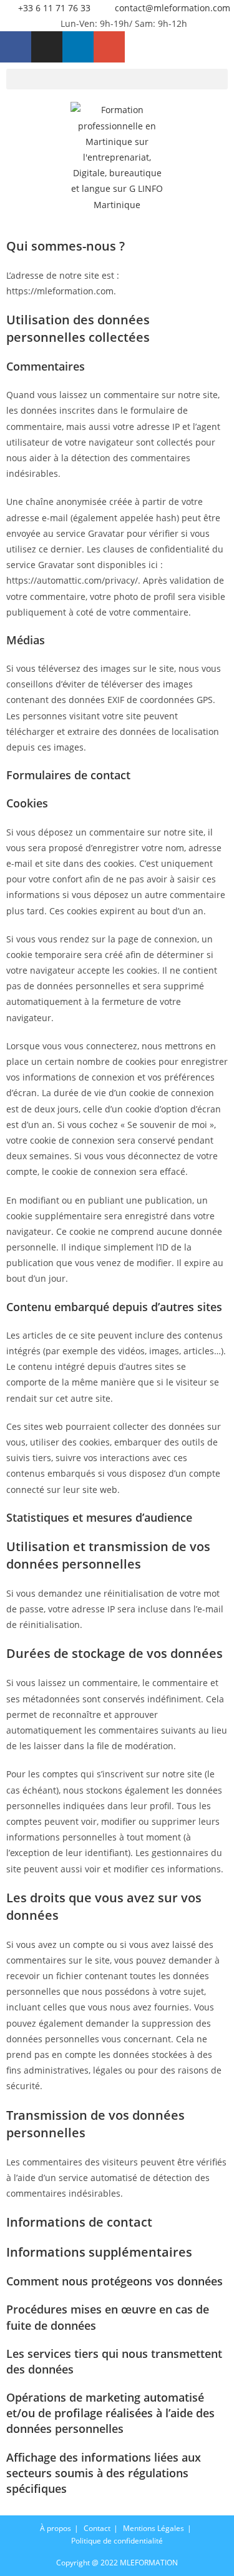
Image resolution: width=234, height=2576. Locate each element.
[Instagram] (47, 47)
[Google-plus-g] (109, 47)
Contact (97, 2528)
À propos (56, 2528)
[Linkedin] (78, 47)
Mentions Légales (154, 2528)
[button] (117, 79)
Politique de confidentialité (117, 2541)
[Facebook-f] (16, 47)
